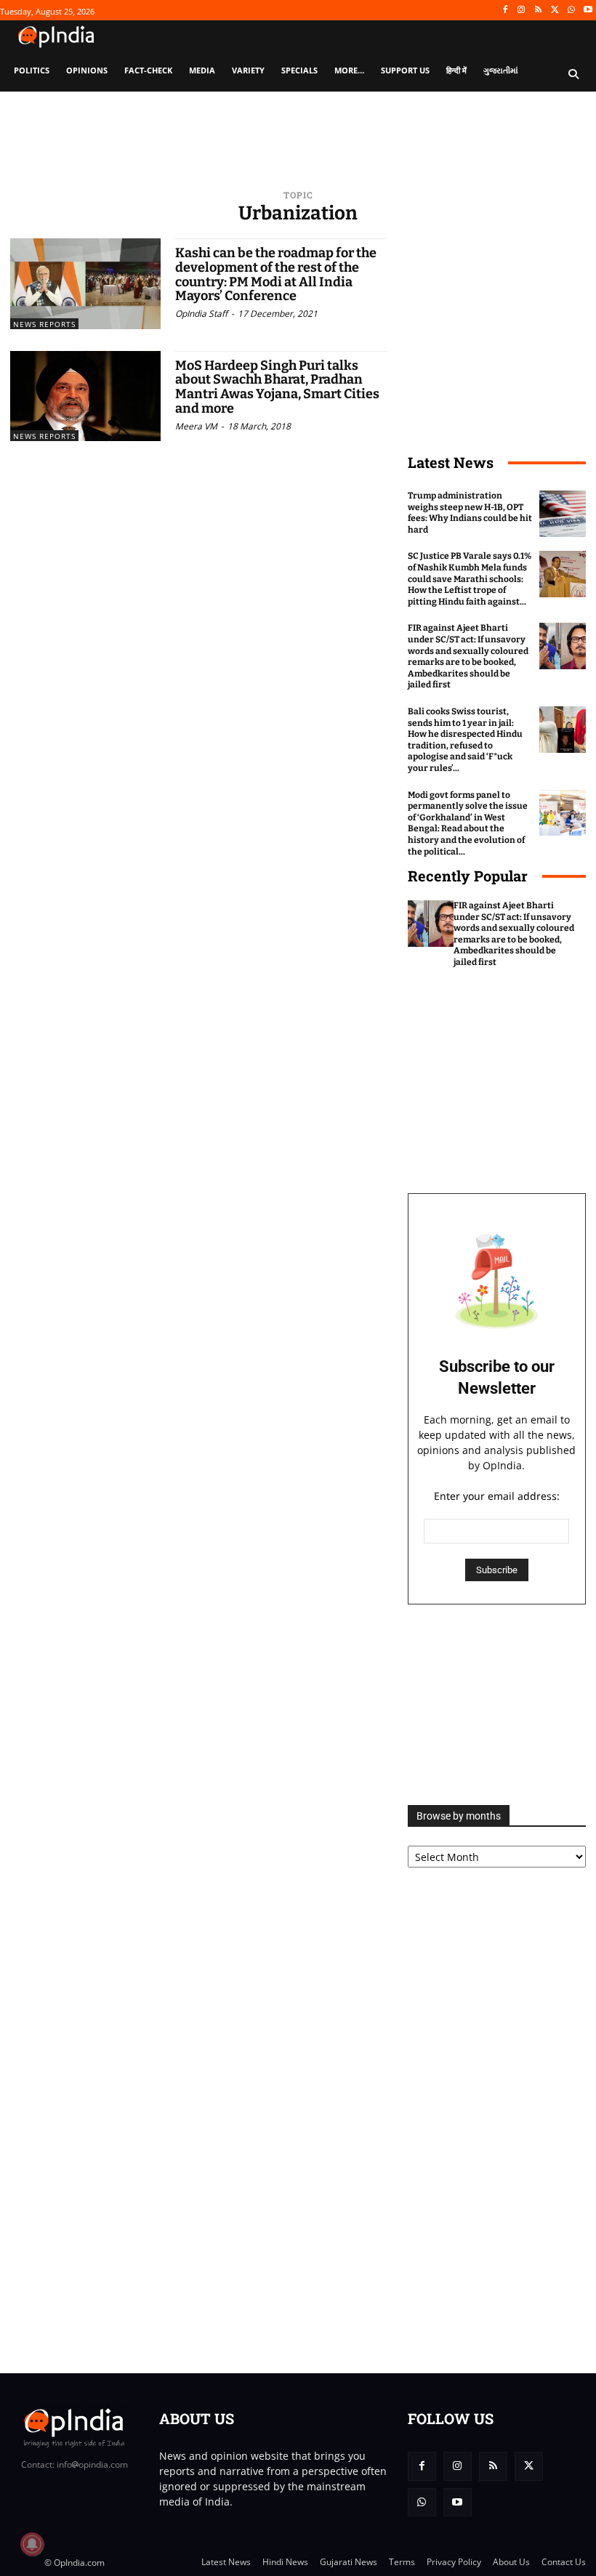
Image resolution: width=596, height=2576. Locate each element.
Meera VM (196, 426)
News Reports (44, 324)
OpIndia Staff (201, 314)
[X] (555, 11)
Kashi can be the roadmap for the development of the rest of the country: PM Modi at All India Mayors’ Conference (276, 274)
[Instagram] (521, 11)
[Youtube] (588, 11)
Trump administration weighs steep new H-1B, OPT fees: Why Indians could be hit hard (470, 513)
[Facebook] (505, 11)
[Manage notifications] (32, 2544)
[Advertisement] (497, 1705)
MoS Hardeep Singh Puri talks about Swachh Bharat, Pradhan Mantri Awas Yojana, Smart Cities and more (277, 387)
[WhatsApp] (571, 11)
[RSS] (538, 11)
